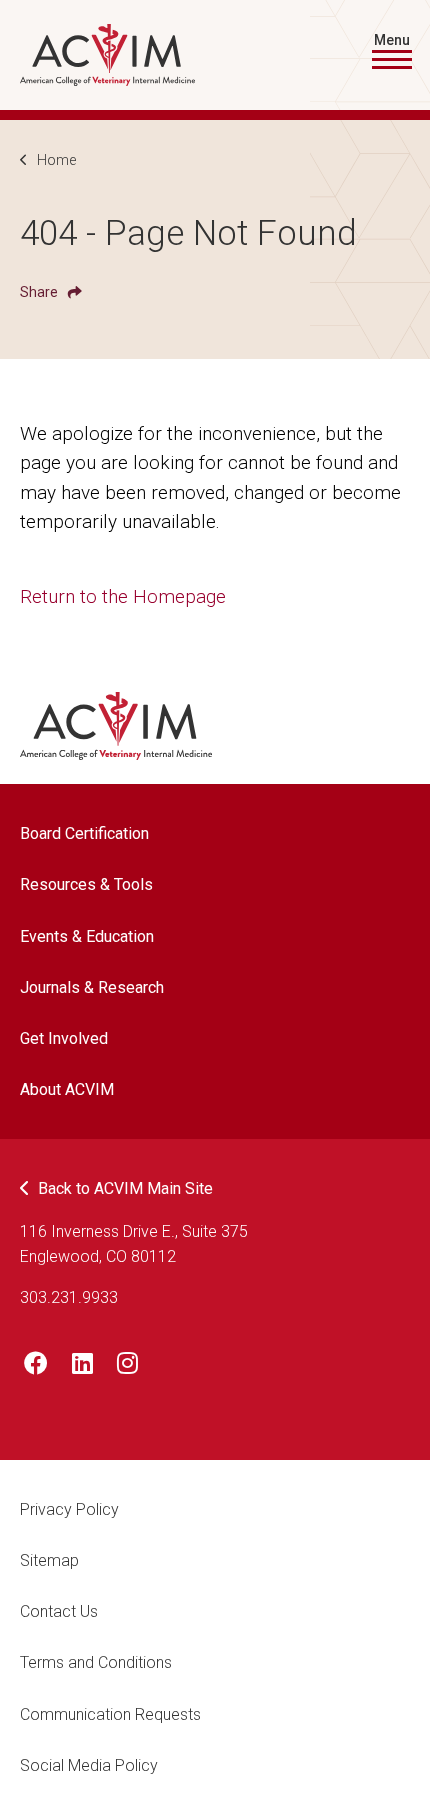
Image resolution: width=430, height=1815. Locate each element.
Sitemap (49, 1560)
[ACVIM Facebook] (36, 1367)
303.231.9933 (69, 1297)
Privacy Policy (69, 1509)
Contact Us (59, 1611)
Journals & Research (92, 987)
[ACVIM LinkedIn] (82, 1367)
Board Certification (84, 833)
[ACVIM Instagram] (127, 1367)
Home (56, 160)
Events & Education (87, 936)
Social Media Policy (89, 1765)
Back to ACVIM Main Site (125, 1188)
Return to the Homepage (123, 596)
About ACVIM (67, 1089)
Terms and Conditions (96, 1662)
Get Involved (64, 1038)
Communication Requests (110, 1714)
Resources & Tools (86, 884)
